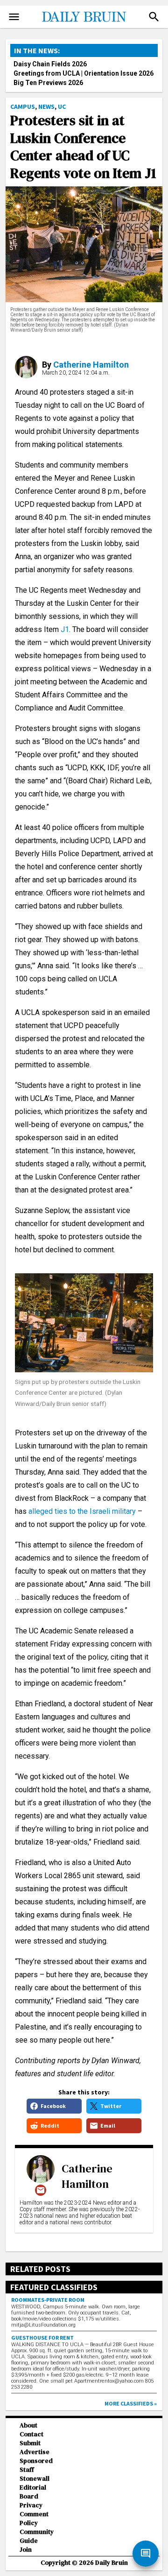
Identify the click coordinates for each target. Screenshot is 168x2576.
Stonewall (35, 2479)
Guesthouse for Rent (42, 2338)
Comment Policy (34, 2519)
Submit (30, 2443)
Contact (31, 2434)
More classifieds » (131, 2403)
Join (26, 2550)
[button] (154, 17)
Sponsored (36, 2461)
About (28, 2425)
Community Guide (37, 2536)
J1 (65, 629)
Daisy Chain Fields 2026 (50, 64)
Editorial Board (33, 2492)
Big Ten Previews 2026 (48, 83)
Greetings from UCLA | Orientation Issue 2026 (84, 73)
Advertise (35, 2452)
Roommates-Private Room (48, 2300)
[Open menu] (14, 17)
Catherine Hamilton (91, 365)
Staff (27, 2470)
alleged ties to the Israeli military (82, 1511)
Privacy (31, 2505)
